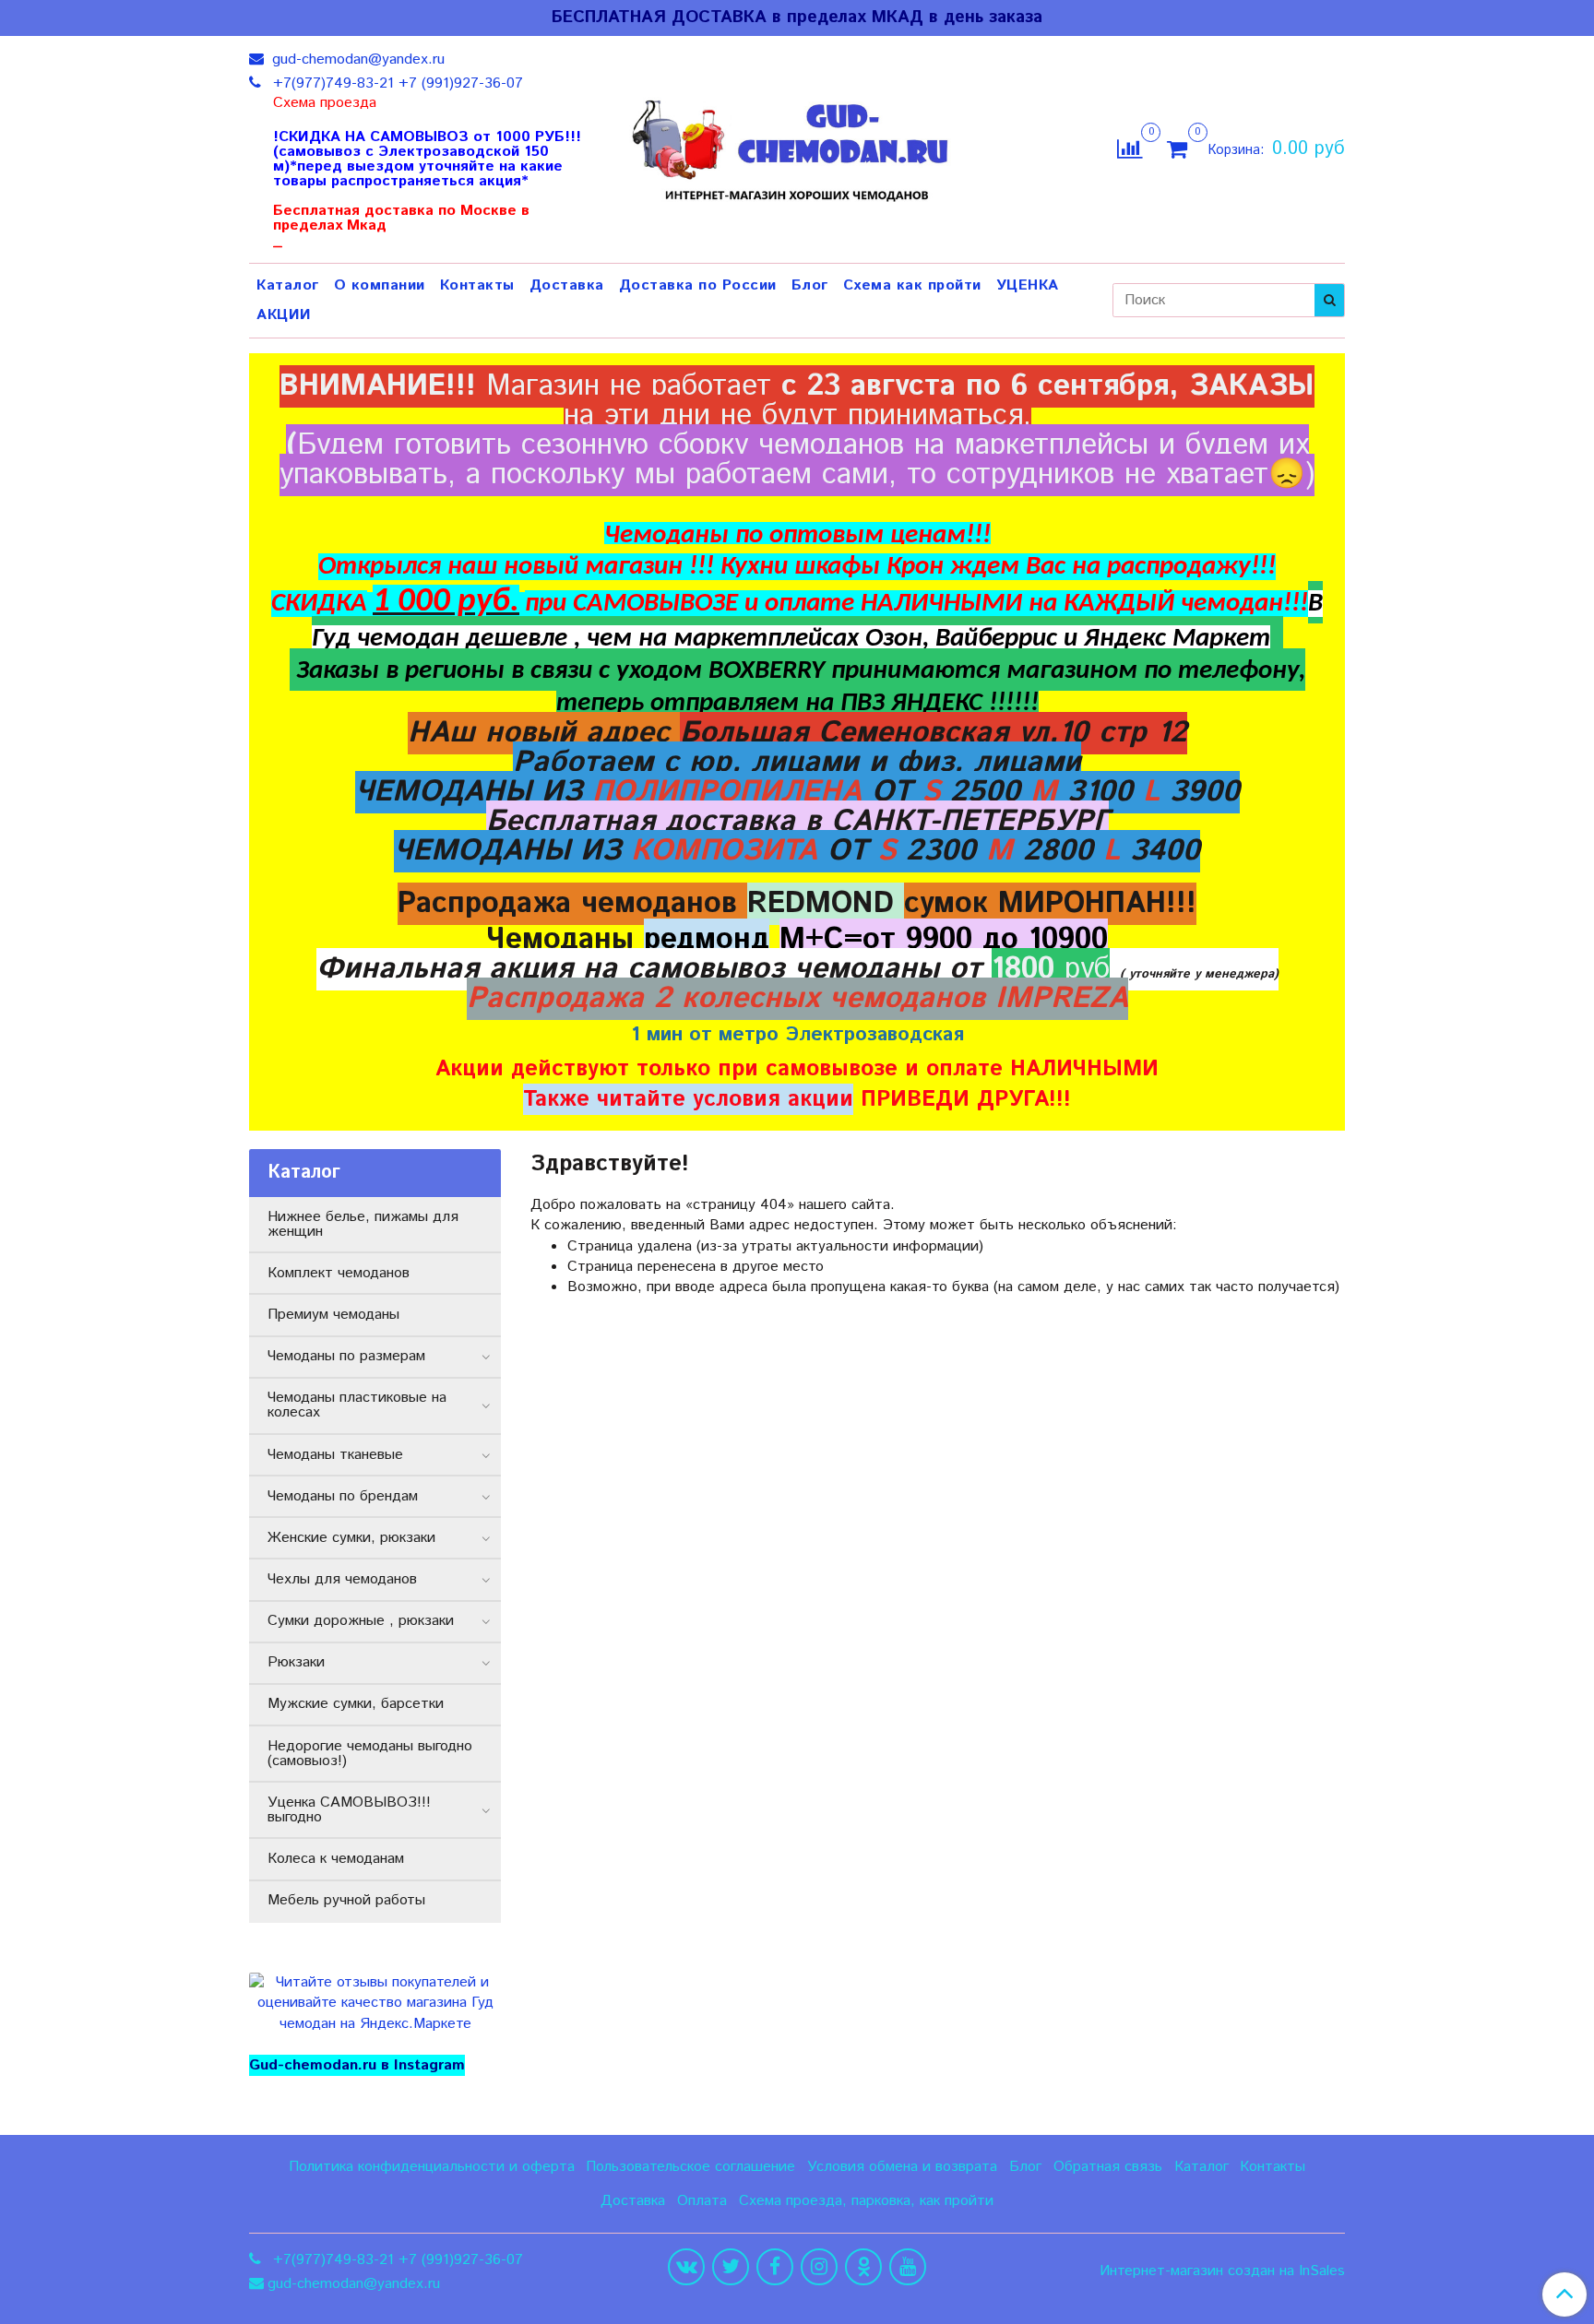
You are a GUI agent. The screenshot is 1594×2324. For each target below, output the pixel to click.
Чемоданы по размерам (346, 1356)
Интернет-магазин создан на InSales (1222, 2271)
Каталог (288, 285)
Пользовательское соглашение (690, 2167)
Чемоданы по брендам (343, 1496)
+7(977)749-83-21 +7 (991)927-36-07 (396, 83)
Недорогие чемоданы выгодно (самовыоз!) (370, 1754)
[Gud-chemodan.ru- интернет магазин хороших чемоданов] (797, 145)
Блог (810, 285)
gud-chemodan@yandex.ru (356, 59)
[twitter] (731, 2267)
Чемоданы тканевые (335, 1455)
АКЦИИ (284, 315)
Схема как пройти (912, 285)
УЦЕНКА (1028, 285)
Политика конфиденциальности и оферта (432, 2167)
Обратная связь (1108, 2167)
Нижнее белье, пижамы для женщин (363, 1224)
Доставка (567, 285)
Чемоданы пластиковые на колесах (357, 1405)
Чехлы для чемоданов (342, 1579)
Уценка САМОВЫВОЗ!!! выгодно (349, 1810)
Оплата (702, 2201)
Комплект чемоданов (339, 1273)
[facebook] (775, 2267)
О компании (380, 285)
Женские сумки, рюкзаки (351, 1538)
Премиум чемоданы (333, 1315)
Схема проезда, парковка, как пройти (866, 2201)
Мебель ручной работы (346, 1900)
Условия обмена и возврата (902, 2167)
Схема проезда (325, 103)
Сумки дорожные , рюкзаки (361, 1621)
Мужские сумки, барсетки (356, 1704)
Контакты (477, 285)
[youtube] (908, 2267)
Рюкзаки (296, 1662)
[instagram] (819, 2267)
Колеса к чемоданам (336, 1859)
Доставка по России (698, 285)
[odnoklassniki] (863, 2267)
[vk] (686, 2267)
